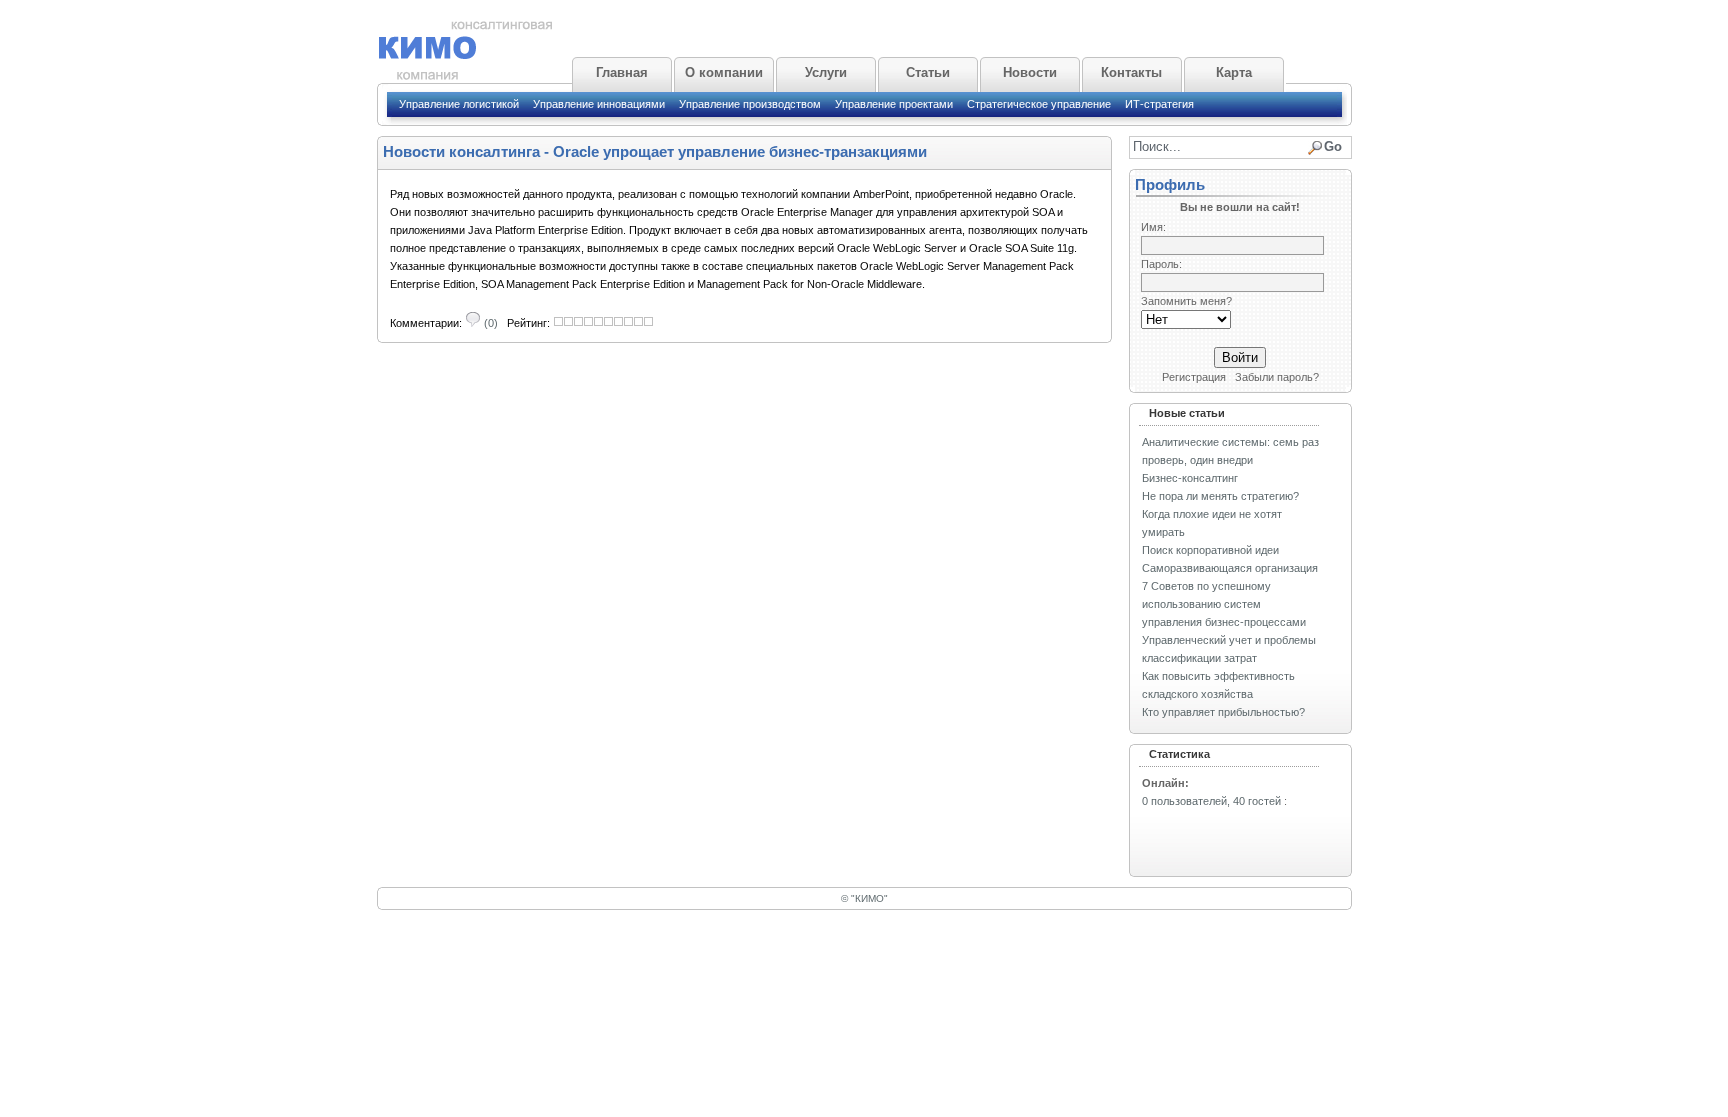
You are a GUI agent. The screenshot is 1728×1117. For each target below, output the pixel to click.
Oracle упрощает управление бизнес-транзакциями (740, 151)
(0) (489, 323)
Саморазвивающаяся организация (1230, 568)
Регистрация (1194, 377)
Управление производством (750, 104)
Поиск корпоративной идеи (1210, 550)
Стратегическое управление (1039, 104)
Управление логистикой (459, 104)
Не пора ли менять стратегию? (1220, 496)
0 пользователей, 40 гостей (1211, 801)
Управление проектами (894, 104)
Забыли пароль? (1277, 377)
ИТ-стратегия (1159, 104)
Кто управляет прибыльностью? (1223, 712)
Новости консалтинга (461, 151)
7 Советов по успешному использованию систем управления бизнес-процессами (1224, 604)
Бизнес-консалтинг (1190, 478)
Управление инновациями (599, 104)
